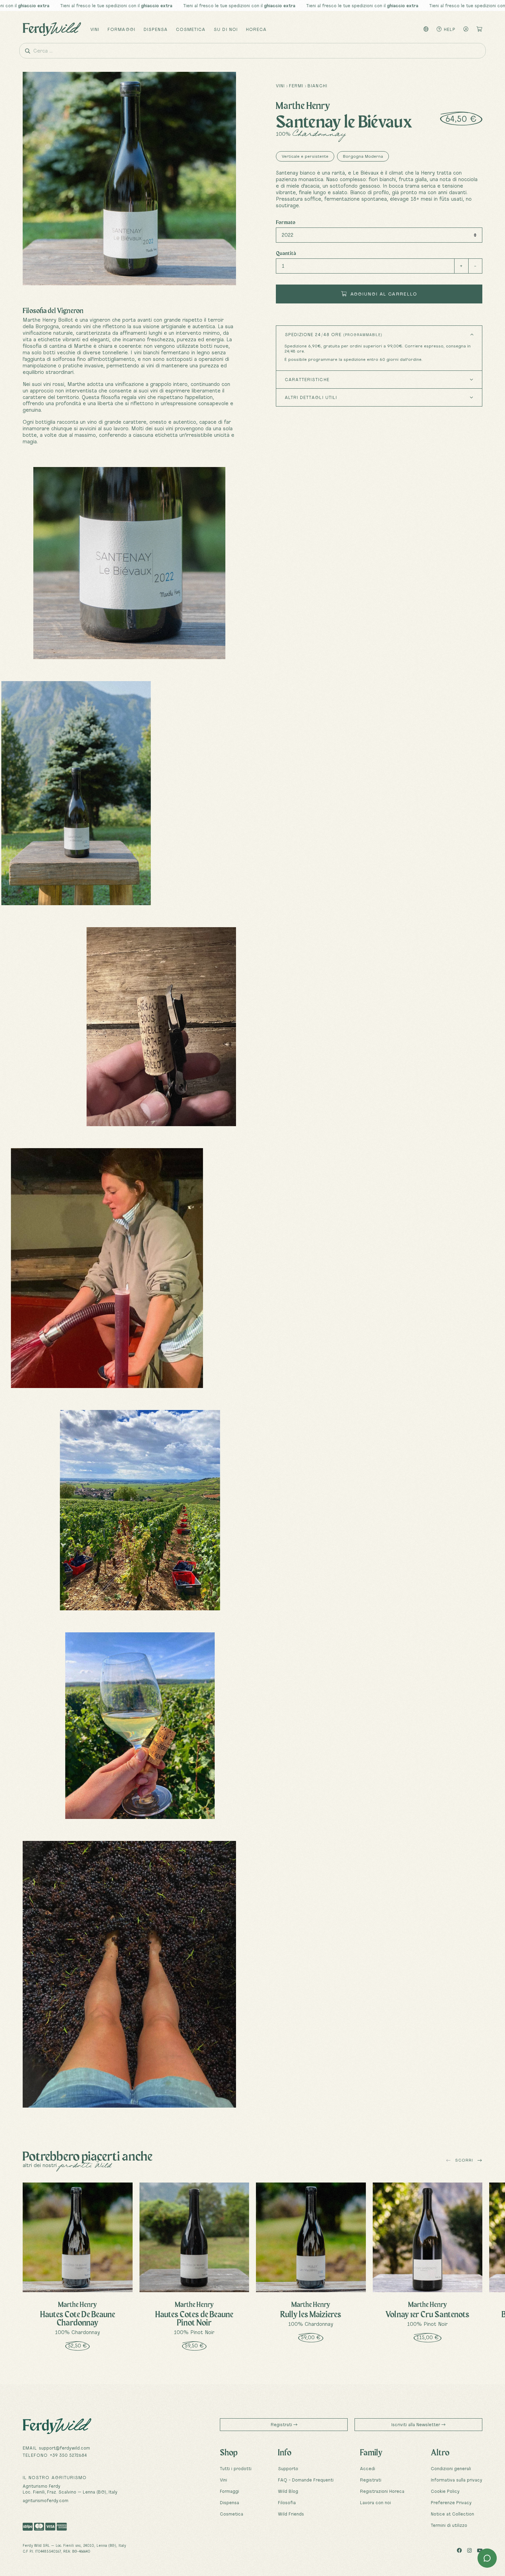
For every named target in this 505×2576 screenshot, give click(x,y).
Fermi (296, 86)
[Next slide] (480, 2161)
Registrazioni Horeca (382, 2491)
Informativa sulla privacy (457, 2480)
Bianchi (317, 86)
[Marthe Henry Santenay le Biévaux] (129, 563)
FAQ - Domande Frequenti (306, 2480)
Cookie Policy (445, 2491)
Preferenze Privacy (451, 2502)
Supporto (288, 2468)
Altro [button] (440, 2452)
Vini (95, 29)
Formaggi (121, 29)
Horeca (256, 29)
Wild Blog (288, 2491)
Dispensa (156, 29)
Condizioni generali (451, 2468)
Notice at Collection (452, 2514)
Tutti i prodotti (236, 2468)
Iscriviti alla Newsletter (416, 2424)
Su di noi (226, 29)
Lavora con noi (375, 2502)
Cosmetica (191, 29)
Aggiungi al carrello (383, 294)
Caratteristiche (307, 379)
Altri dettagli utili (311, 397)
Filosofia (287, 2502)
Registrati (282, 2424)
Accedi (368, 2468)
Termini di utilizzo (449, 2525)
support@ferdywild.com (64, 2448)
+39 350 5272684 (68, 2455)
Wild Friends (291, 2514)
